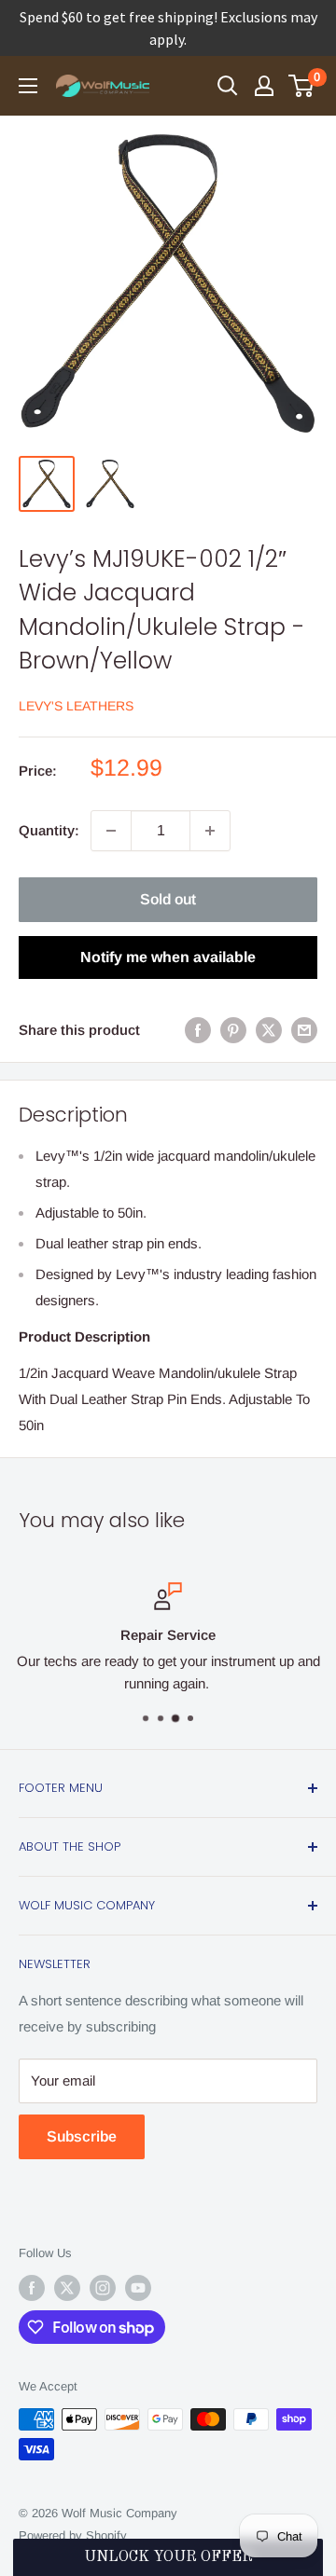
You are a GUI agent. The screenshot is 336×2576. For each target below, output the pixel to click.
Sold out (168, 899)
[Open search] (228, 86)
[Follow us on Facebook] (32, 2288)
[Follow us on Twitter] (67, 2288)
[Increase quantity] (210, 831)
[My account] (264, 86)
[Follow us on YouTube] (138, 2288)
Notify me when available (168, 957)
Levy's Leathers (76, 706)
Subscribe (82, 2136)
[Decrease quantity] (111, 831)
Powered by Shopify (73, 2535)
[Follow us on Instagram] (103, 2288)
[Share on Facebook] (198, 1030)
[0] (302, 86)
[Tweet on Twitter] (269, 1030)
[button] (168, 2557)
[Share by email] (304, 1030)
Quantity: (49, 830)
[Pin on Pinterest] (233, 1030)
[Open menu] (28, 86)
